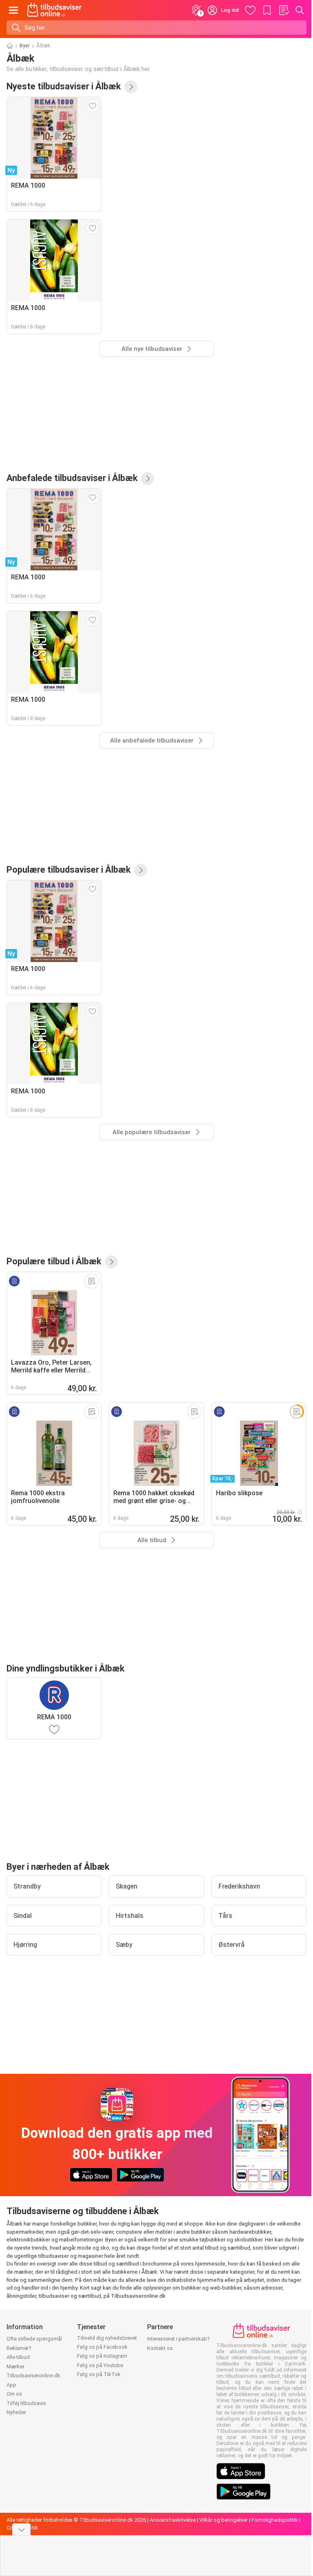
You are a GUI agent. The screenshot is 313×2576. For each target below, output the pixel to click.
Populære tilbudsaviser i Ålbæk (69, 870)
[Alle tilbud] (111, 1262)
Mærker (15, 2367)
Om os (14, 2394)
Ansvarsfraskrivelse (173, 2520)
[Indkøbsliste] (284, 10)
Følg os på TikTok (99, 2374)
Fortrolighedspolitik (275, 2520)
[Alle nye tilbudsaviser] (131, 87)
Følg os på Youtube (100, 2365)
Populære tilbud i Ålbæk (54, 1261)
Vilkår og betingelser (224, 2520)
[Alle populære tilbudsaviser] (141, 870)
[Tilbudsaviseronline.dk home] (54, 10)
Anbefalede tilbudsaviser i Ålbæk (72, 478)
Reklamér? (19, 2348)
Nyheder (16, 2412)
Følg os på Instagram (102, 2356)
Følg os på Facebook (102, 2347)
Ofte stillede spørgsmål (34, 2339)
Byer (25, 46)
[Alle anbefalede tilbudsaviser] (148, 479)
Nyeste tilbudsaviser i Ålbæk (64, 86)
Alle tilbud (18, 2357)
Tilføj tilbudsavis (26, 2403)
